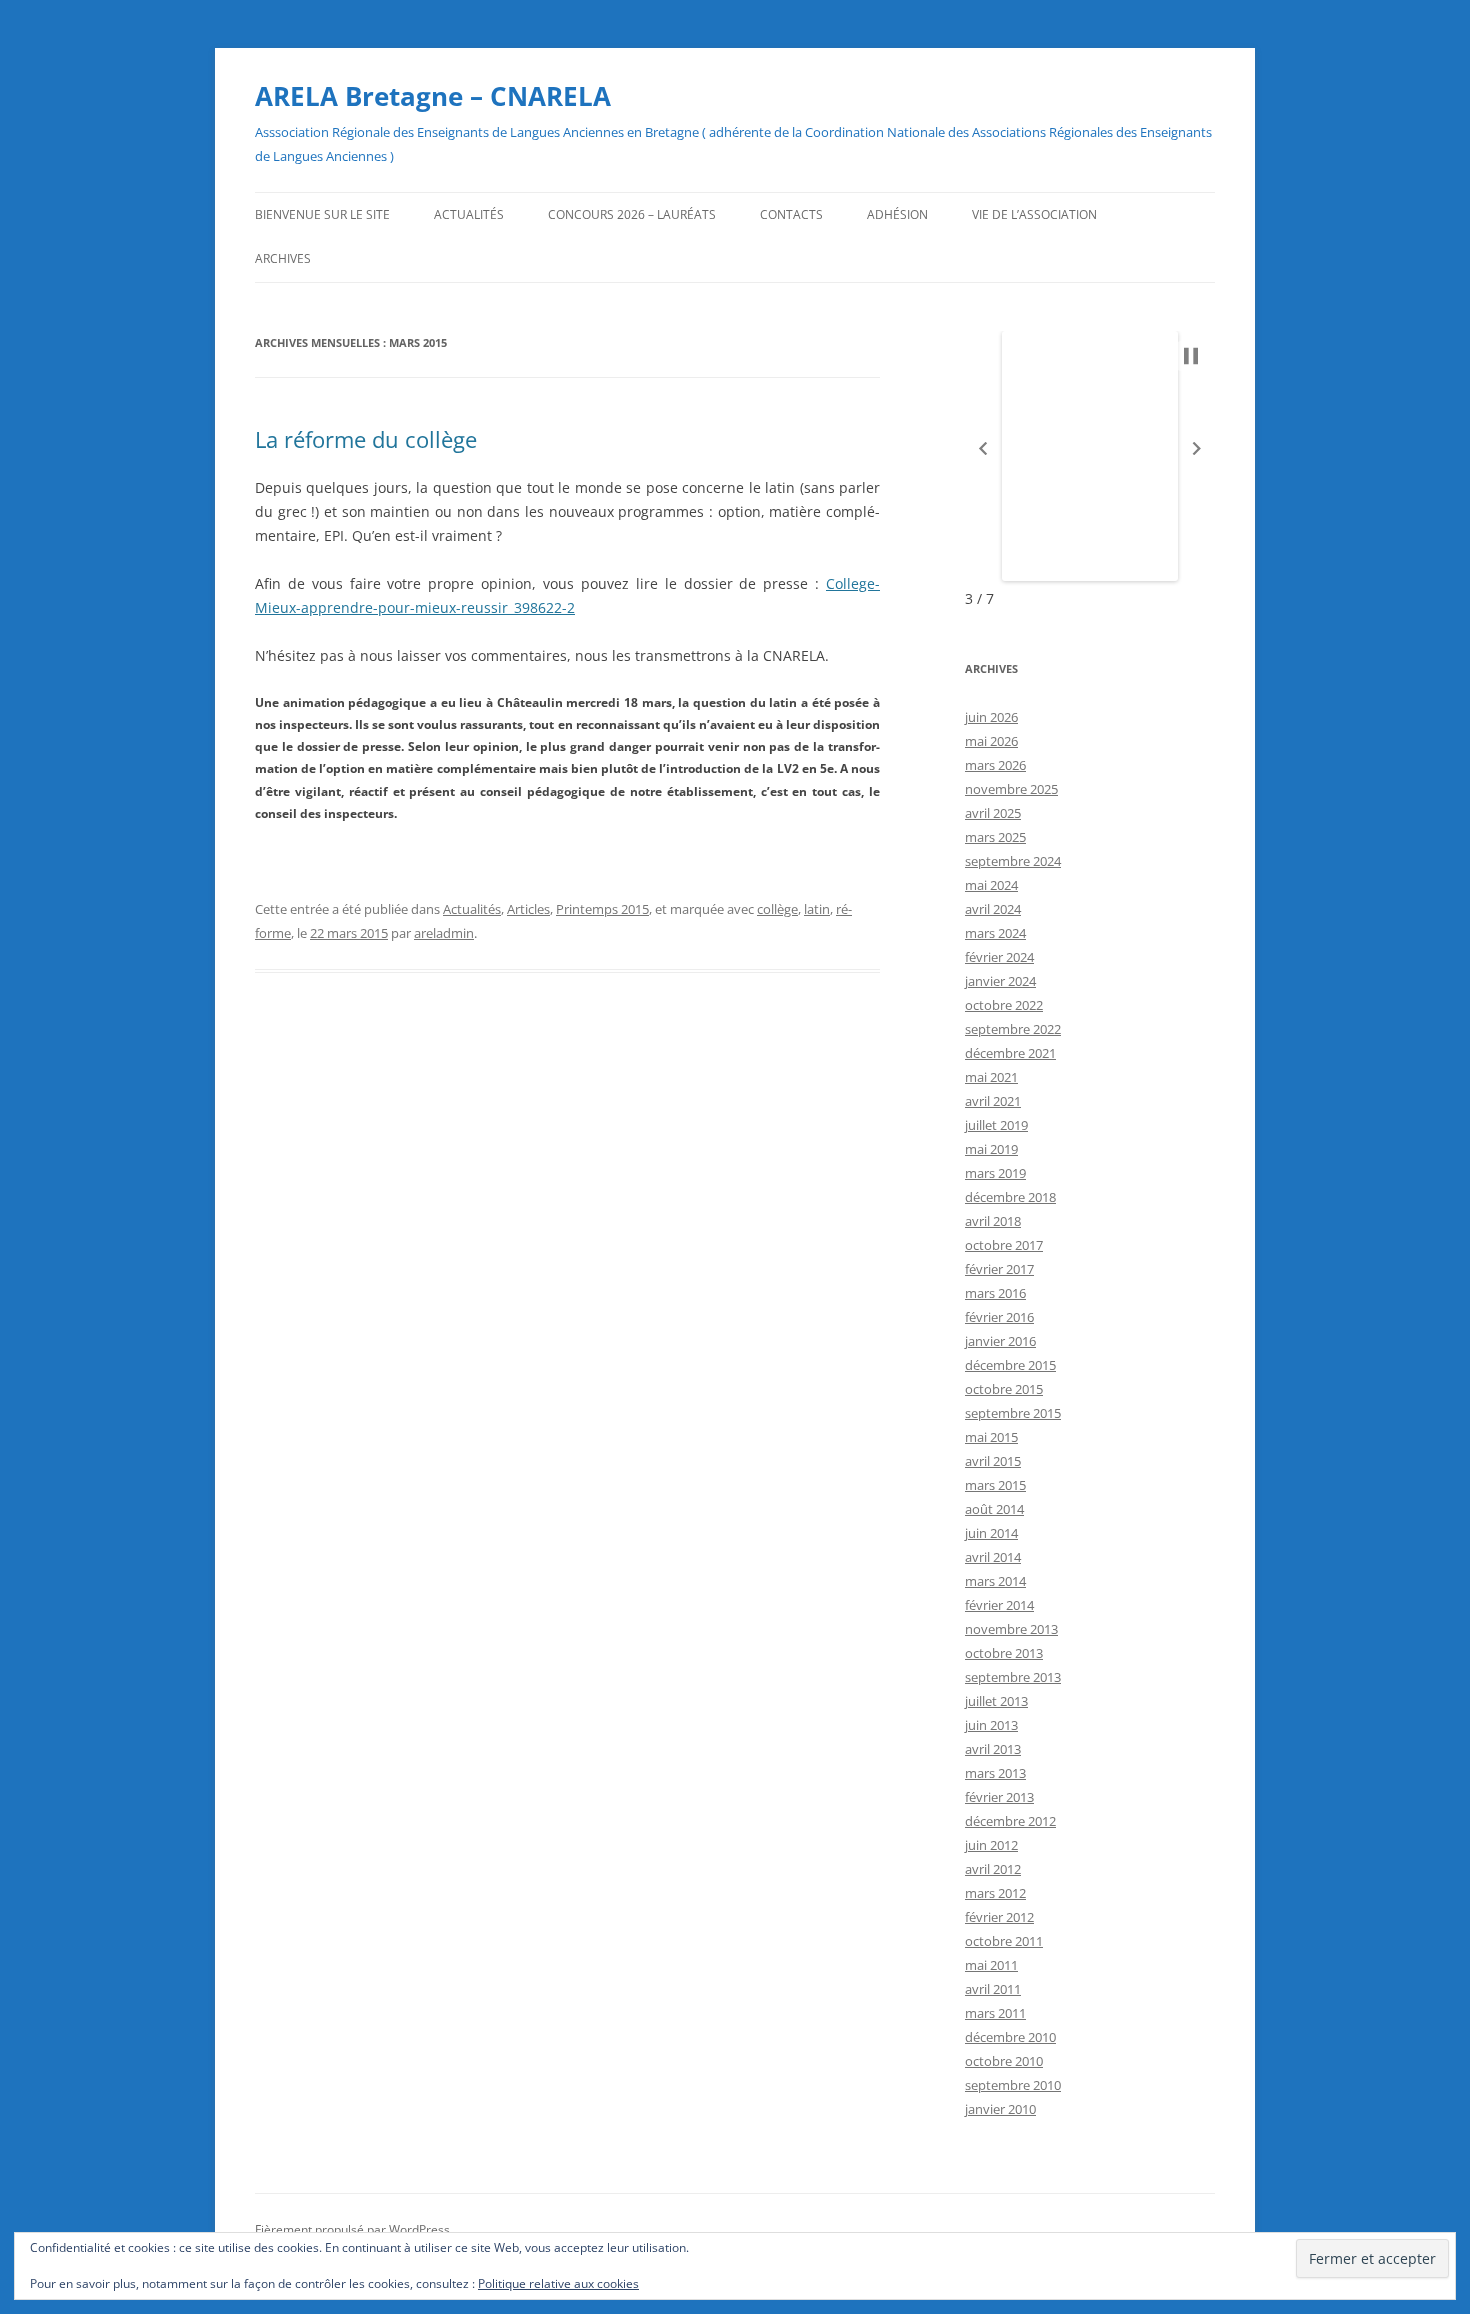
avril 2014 (993, 1557)
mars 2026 (995, 765)
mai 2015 (991, 1437)
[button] (983, 449)
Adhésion (897, 214)
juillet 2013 (996, 1701)
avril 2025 (993, 813)
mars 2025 (995, 837)
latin (817, 909)
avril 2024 (993, 909)
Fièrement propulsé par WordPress (352, 2229)
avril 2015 (993, 1461)
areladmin (444, 933)
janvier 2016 (1000, 1341)
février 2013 (999, 1797)
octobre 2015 (1004, 1389)
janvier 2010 (1000, 2109)
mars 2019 (995, 1173)
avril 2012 (993, 1869)
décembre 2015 (1010, 1365)
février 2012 (999, 1917)
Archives (283, 258)
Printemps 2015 (602, 909)
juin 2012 (991, 1845)
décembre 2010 (1010, 2037)
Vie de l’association (1034, 214)
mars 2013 (995, 1773)
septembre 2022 (1013, 1029)
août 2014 (994, 1509)
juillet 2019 (996, 1125)
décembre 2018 (1010, 1197)
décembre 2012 (1010, 1821)
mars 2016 (995, 1293)
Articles (528, 909)
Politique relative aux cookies (558, 2283)
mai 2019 (991, 1149)
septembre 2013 (1013, 1677)
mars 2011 (995, 2013)
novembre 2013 (1011, 1629)
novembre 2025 (1011, 789)
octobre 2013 (1004, 1653)
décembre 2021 (1010, 1053)
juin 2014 (991, 1533)
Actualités (469, 214)
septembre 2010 (1013, 2085)
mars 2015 (995, 1485)
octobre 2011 (1004, 1941)
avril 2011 (993, 1989)
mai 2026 (991, 741)
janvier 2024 (1000, 981)
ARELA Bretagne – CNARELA (433, 96)
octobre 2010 (1004, 2061)
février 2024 (999, 957)
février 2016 (999, 1317)
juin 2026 (991, 717)
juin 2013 (991, 1725)
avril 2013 (993, 1749)
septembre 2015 (1013, 1413)
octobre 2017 (1004, 1245)
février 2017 (999, 1269)
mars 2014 (995, 1581)
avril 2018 (993, 1221)
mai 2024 (991, 885)
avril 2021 (993, 1101)
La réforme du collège (366, 439)
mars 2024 (995, 933)
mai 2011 (991, 1965)
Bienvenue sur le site (322, 214)
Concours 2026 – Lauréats (632, 214)
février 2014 (999, 1605)
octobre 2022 (1004, 1005)
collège (777, 909)
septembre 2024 (1013, 861)
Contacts (791, 214)
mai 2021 (991, 1077)
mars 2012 (995, 1893)
